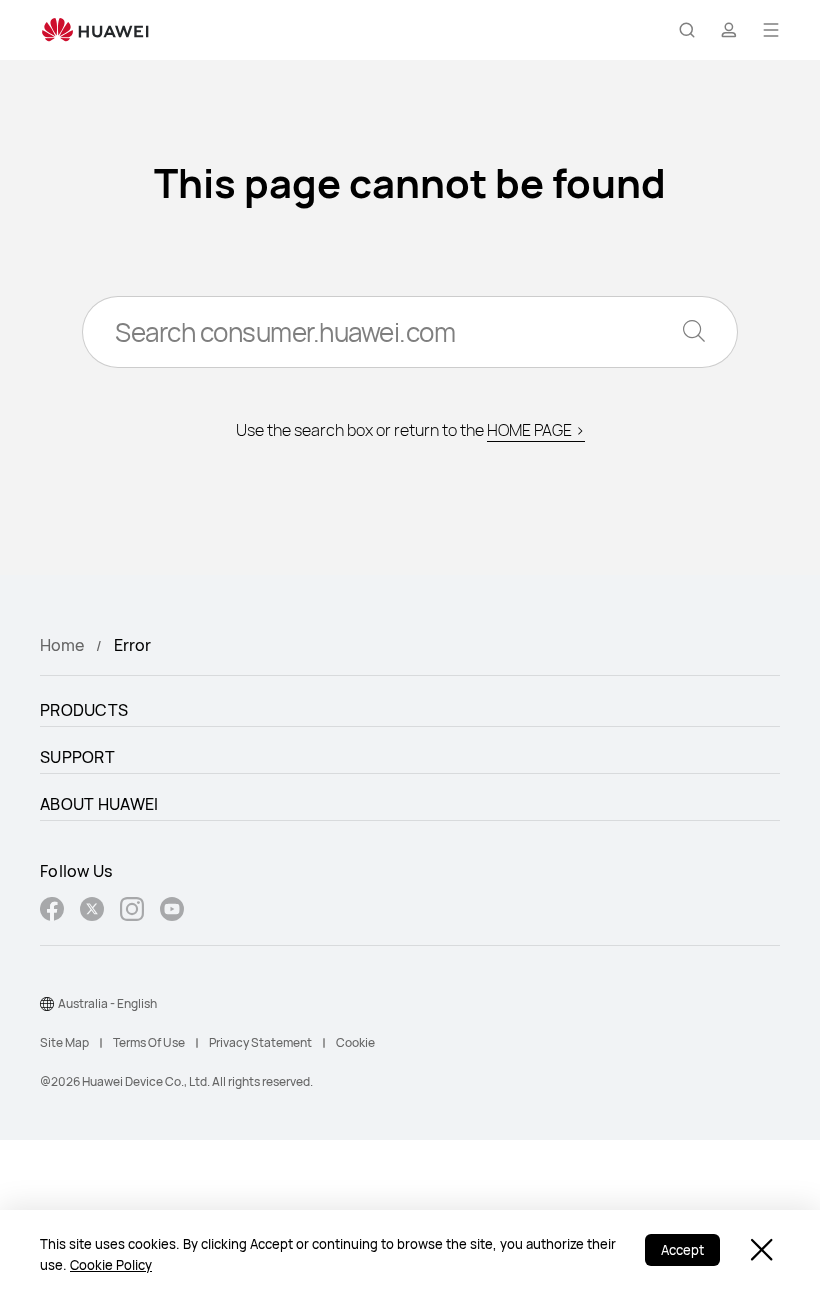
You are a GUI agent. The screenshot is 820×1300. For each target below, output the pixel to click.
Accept (682, 1250)
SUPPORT (77, 757)
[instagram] (132, 911)
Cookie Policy (111, 1265)
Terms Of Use (149, 1042)
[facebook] (52, 911)
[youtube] (172, 911)
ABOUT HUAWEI (99, 804)
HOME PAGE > (536, 430)
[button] (687, 30)
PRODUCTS (84, 710)
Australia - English (107, 1003)
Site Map (64, 1042)
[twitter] (92, 911)
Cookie (355, 1042)
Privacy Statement (260, 1042)
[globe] (47, 1004)
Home (62, 645)
